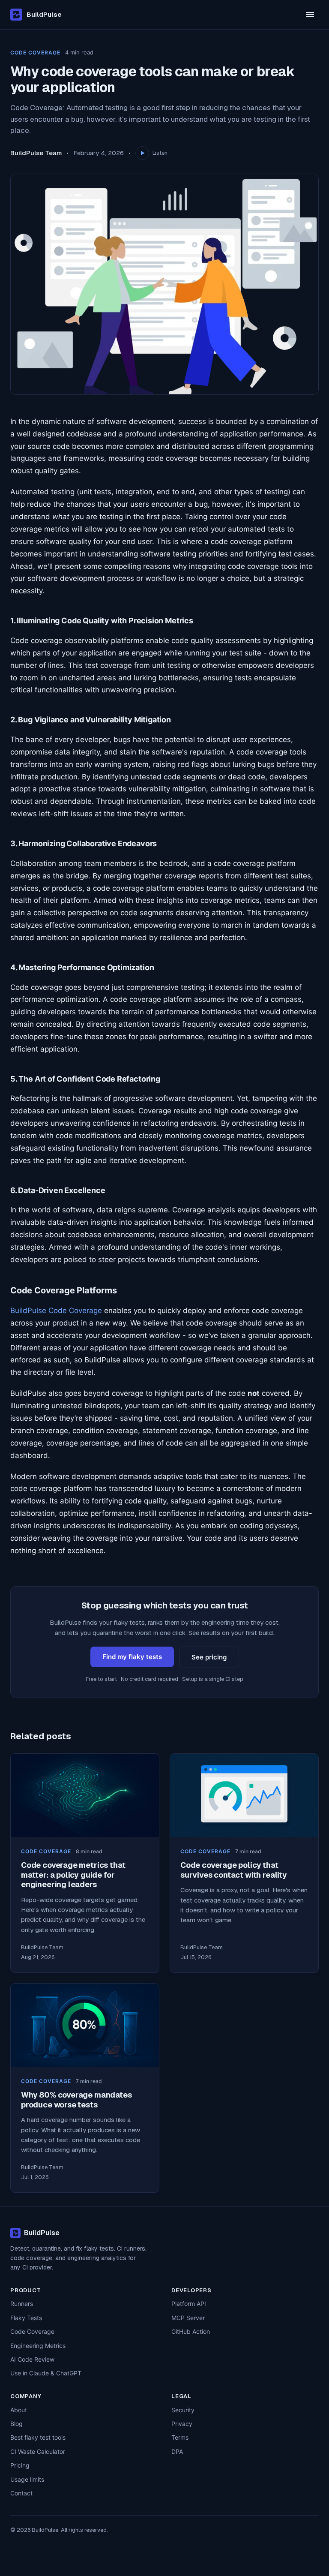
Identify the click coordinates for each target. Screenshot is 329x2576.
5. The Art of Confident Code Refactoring (85, 1079)
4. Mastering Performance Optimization (82, 967)
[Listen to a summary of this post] (142, 153)
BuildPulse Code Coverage (56, 1311)
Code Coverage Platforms (63, 1290)
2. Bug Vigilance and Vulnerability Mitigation (91, 720)
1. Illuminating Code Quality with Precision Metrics (102, 621)
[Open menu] (310, 15)
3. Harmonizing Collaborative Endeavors (84, 843)
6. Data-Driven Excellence (58, 1190)
